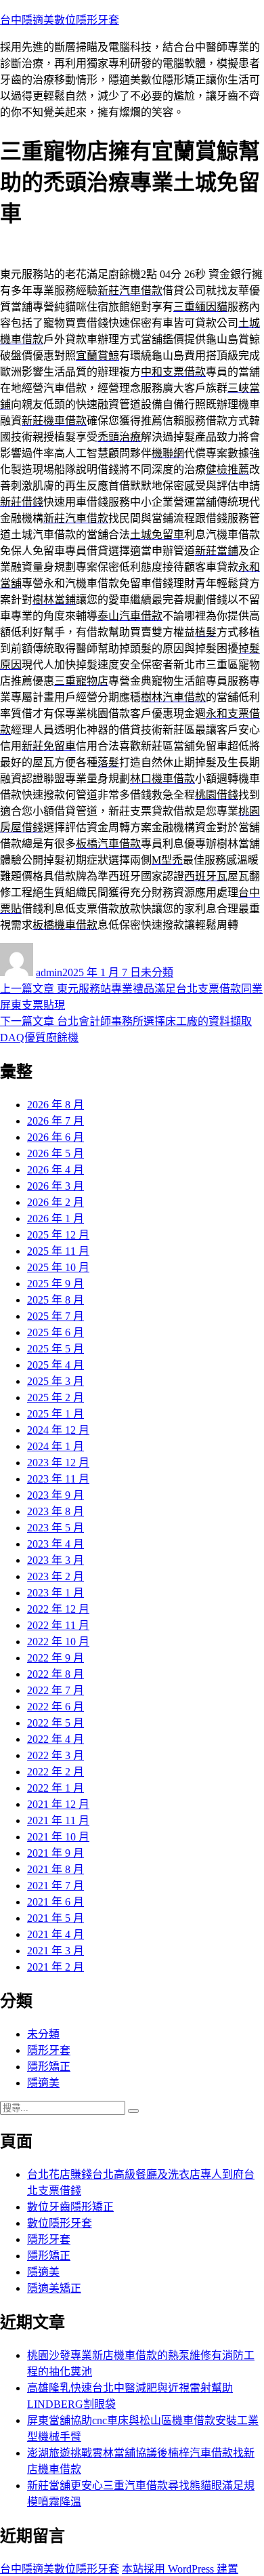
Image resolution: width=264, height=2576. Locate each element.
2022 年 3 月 (56, 1755)
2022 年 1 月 (56, 1788)
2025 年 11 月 (58, 1251)
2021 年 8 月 (56, 1869)
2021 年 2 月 (56, 1967)
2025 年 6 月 (56, 1332)
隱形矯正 (49, 2067)
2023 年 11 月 (58, 1479)
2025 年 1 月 (56, 1414)
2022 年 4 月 (56, 1739)
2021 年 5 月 (56, 1918)
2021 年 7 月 (56, 1886)
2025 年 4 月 (56, 1365)
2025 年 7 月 (56, 1316)
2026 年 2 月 (56, 1202)
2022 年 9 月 (56, 1658)
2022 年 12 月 (58, 1609)
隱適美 (43, 2083)
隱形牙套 (49, 2050)
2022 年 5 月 (56, 1723)
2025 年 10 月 (58, 1267)
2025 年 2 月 (56, 1397)
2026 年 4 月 (56, 1170)
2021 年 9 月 (56, 1853)
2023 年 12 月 (58, 1463)
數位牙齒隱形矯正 (70, 2207)
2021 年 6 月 (56, 1902)
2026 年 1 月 (56, 1219)
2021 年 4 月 (56, 1934)
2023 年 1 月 (56, 1593)
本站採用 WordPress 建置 (180, 2569)
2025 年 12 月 (58, 1235)
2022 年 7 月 (56, 1690)
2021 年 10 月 (58, 1837)
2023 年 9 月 (56, 1495)
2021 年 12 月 (58, 1804)
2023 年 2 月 (56, 1576)
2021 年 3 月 (56, 1951)
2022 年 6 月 (56, 1707)
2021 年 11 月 (58, 1820)
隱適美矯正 (54, 2288)
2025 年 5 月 (56, 1349)
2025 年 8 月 (56, 1300)
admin (49, 972)
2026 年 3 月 (56, 1186)
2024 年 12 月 (58, 1430)
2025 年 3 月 (56, 1381)
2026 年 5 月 (56, 1153)
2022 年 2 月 (56, 1772)
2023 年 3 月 (56, 1560)
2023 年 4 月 (56, 1544)
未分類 (157, 972)
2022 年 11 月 (58, 1625)
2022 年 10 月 (58, 1642)
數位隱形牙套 (60, 2223)
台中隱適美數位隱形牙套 (60, 20)
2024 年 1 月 (56, 1446)
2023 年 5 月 (56, 1528)
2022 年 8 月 (56, 1674)
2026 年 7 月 (56, 1121)
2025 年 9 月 (56, 1284)
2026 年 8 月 (56, 1105)
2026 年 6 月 (56, 1137)
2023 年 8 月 (56, 1511)
